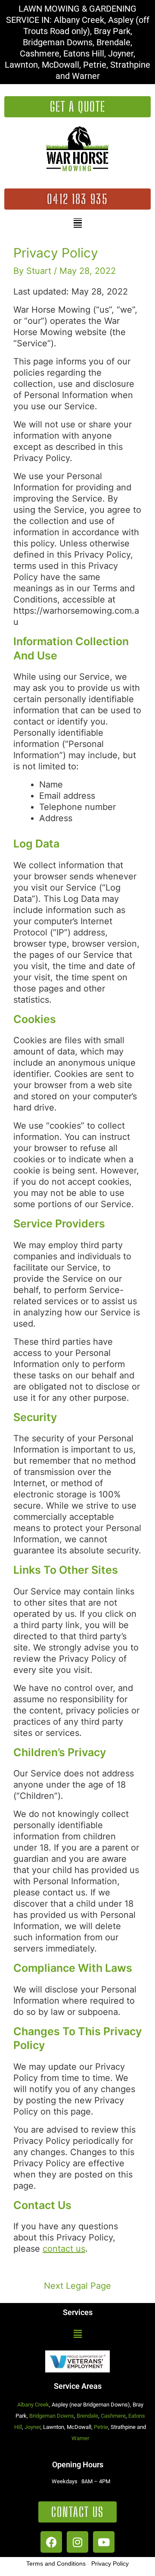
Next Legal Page (77, 2286)
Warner (80, 2438)
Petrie (101, 2427)
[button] (78, 223)
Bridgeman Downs (52, 2416)
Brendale (87, 2416)
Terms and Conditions (56, 2563)
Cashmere (113, 2416)
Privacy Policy (110, 2563)
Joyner (33, 2427)
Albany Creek (33, 2405)
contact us (64, 2249)
